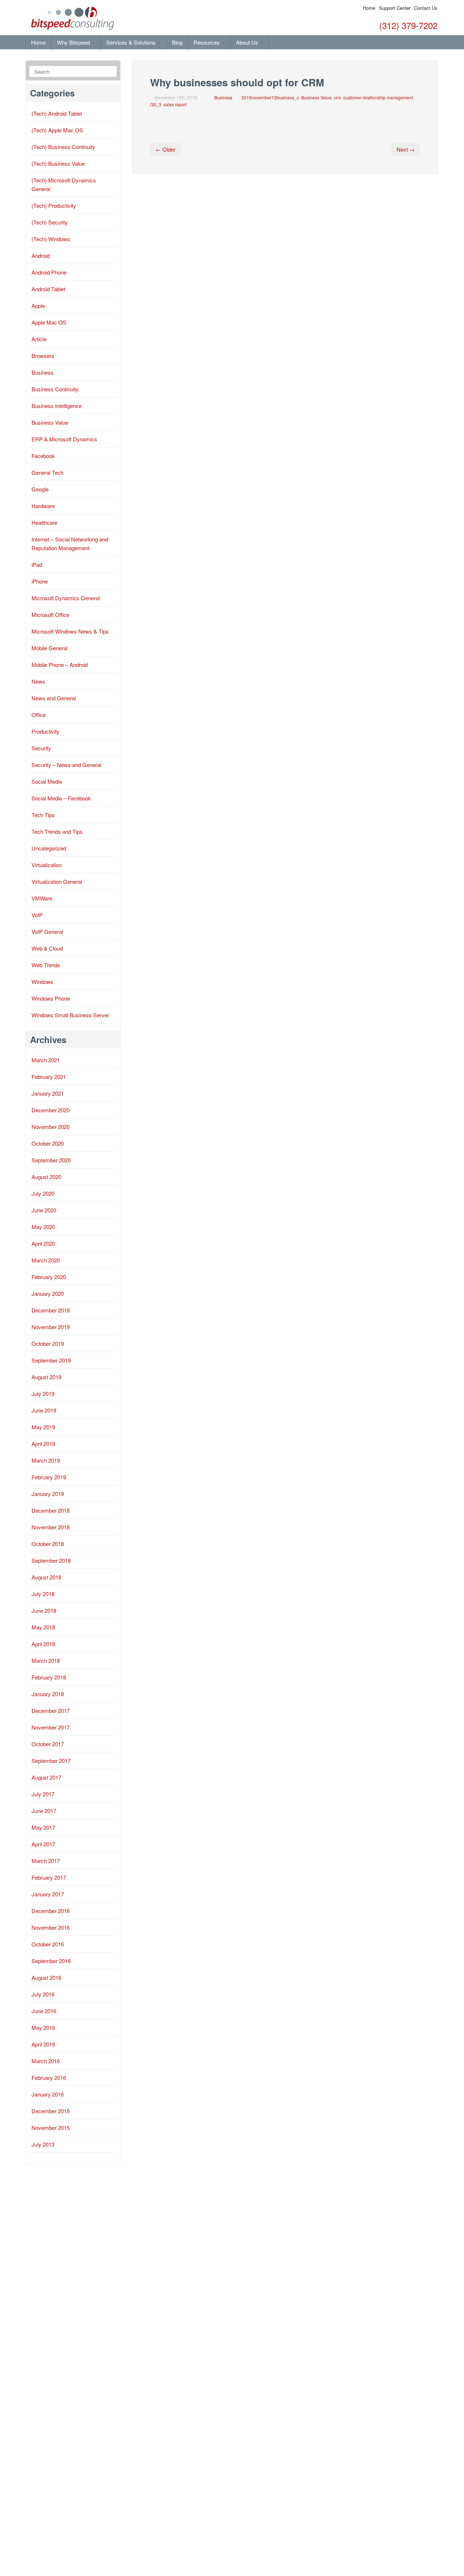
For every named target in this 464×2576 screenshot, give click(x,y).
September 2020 (51, 1160)
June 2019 (44, 1410)
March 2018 (46, 1660)
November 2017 (51, 1727)
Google (40, 489)
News (38, 681)
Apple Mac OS (49, 322)
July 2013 (43, 2144)
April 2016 (43, 2044)
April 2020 (43, 1243)
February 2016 (49, 2078)
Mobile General (49, 648)
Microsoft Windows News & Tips (70, 631)
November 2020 (51, 1127)
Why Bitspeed (74, 42)
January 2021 (48, 1093)
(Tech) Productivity (54, 205)
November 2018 (51, 1527)
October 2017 (48, 1744)
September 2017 (51, 1761)
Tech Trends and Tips (57, 831)
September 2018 (51, 1560)
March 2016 (46, 2061)
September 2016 (51, 1961)
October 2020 (48, 1143)
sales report (175, 104)
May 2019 (43, 1427)
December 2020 (51, 1110)
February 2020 (49, 1277)
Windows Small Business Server (70, 1015)
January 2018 (48, 1694)
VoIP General (47, 932)
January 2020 (48, 1293)
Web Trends (46, 965)
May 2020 (43, 1227)
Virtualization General (57, 881)
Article (39, 339)
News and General (54, 698)
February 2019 (49, 1477)
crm (337, 97)
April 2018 (43, 1644)
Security (41, 748)
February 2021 (49, 1077)
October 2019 (48, 1343)
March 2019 (46, 1460)
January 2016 (48, 2094)
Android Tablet (48, 289)
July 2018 (43, 1594)
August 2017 (46, 1777)
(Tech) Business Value (58, 163)
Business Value (316, 97)
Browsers (43, 356)
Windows (42, 982)
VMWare (42, 898)
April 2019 (43, 1444)
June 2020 (44, 1210)
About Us (248, 42)
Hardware (43, 506)
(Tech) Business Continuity (63, 147)
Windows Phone (51, 998)
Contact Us (426, 8)
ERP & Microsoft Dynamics (64, 439)
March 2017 (46, 1861)
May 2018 (43, 1627)
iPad (37, 564)
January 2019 (48, 1494)
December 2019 (51, 1310)
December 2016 (51, 1911)
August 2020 (46, 1177)
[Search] (110, 72)
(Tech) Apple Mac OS (57, 130)
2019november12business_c (270, 97)
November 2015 (51, 2128)
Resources (207, 42)
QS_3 (156, 104)
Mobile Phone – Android (60, 665)
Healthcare (44, 522)
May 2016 (43, 2027)
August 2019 (46, 1377)
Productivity (45, 731)
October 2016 (48, 1944)
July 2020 (43, 1193)
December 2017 (51, 1711)
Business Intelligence (57, 406)
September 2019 (51, 1360)
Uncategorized (49, 848)
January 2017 (48, 1894)
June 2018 (44, 1610)
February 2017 (49, 1877)
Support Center (395, 8)
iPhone (40, 581)
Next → (406, 149)
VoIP (37, 915)
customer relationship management (378, 97)
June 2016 (44, 2011)
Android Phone (49, 272)
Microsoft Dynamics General (66, 598)
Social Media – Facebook (61, 798)
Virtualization (47, 865)
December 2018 (51, 1510)
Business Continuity (55, 389)
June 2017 (44, 1811)
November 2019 (51, 1327)
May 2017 (43, 1827)
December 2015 (51, 2111)
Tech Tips (43, 815)
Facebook (43, 456)
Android (41, 255)
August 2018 (46, 1577)
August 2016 (46, 1977)
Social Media (47, 781)
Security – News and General (66, 765)
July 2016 (43, 1994)
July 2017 (43, 1794)
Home (369, 8)
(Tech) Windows (51, 239)
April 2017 (43, 1844)
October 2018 (48, 1544)
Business (223, 97)
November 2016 (51, 1927)
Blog (177, 42)
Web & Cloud (47, 948)
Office (39, 715)
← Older (165, 149)
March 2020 (46, 1260)
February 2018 (49, 1677)
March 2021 (46, 1060)
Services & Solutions (132, 42)
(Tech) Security (50, 222)
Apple (38, 306)
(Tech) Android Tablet (57, 113)
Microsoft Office (50, 615)
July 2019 (43, 1394)
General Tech (47, 472)
